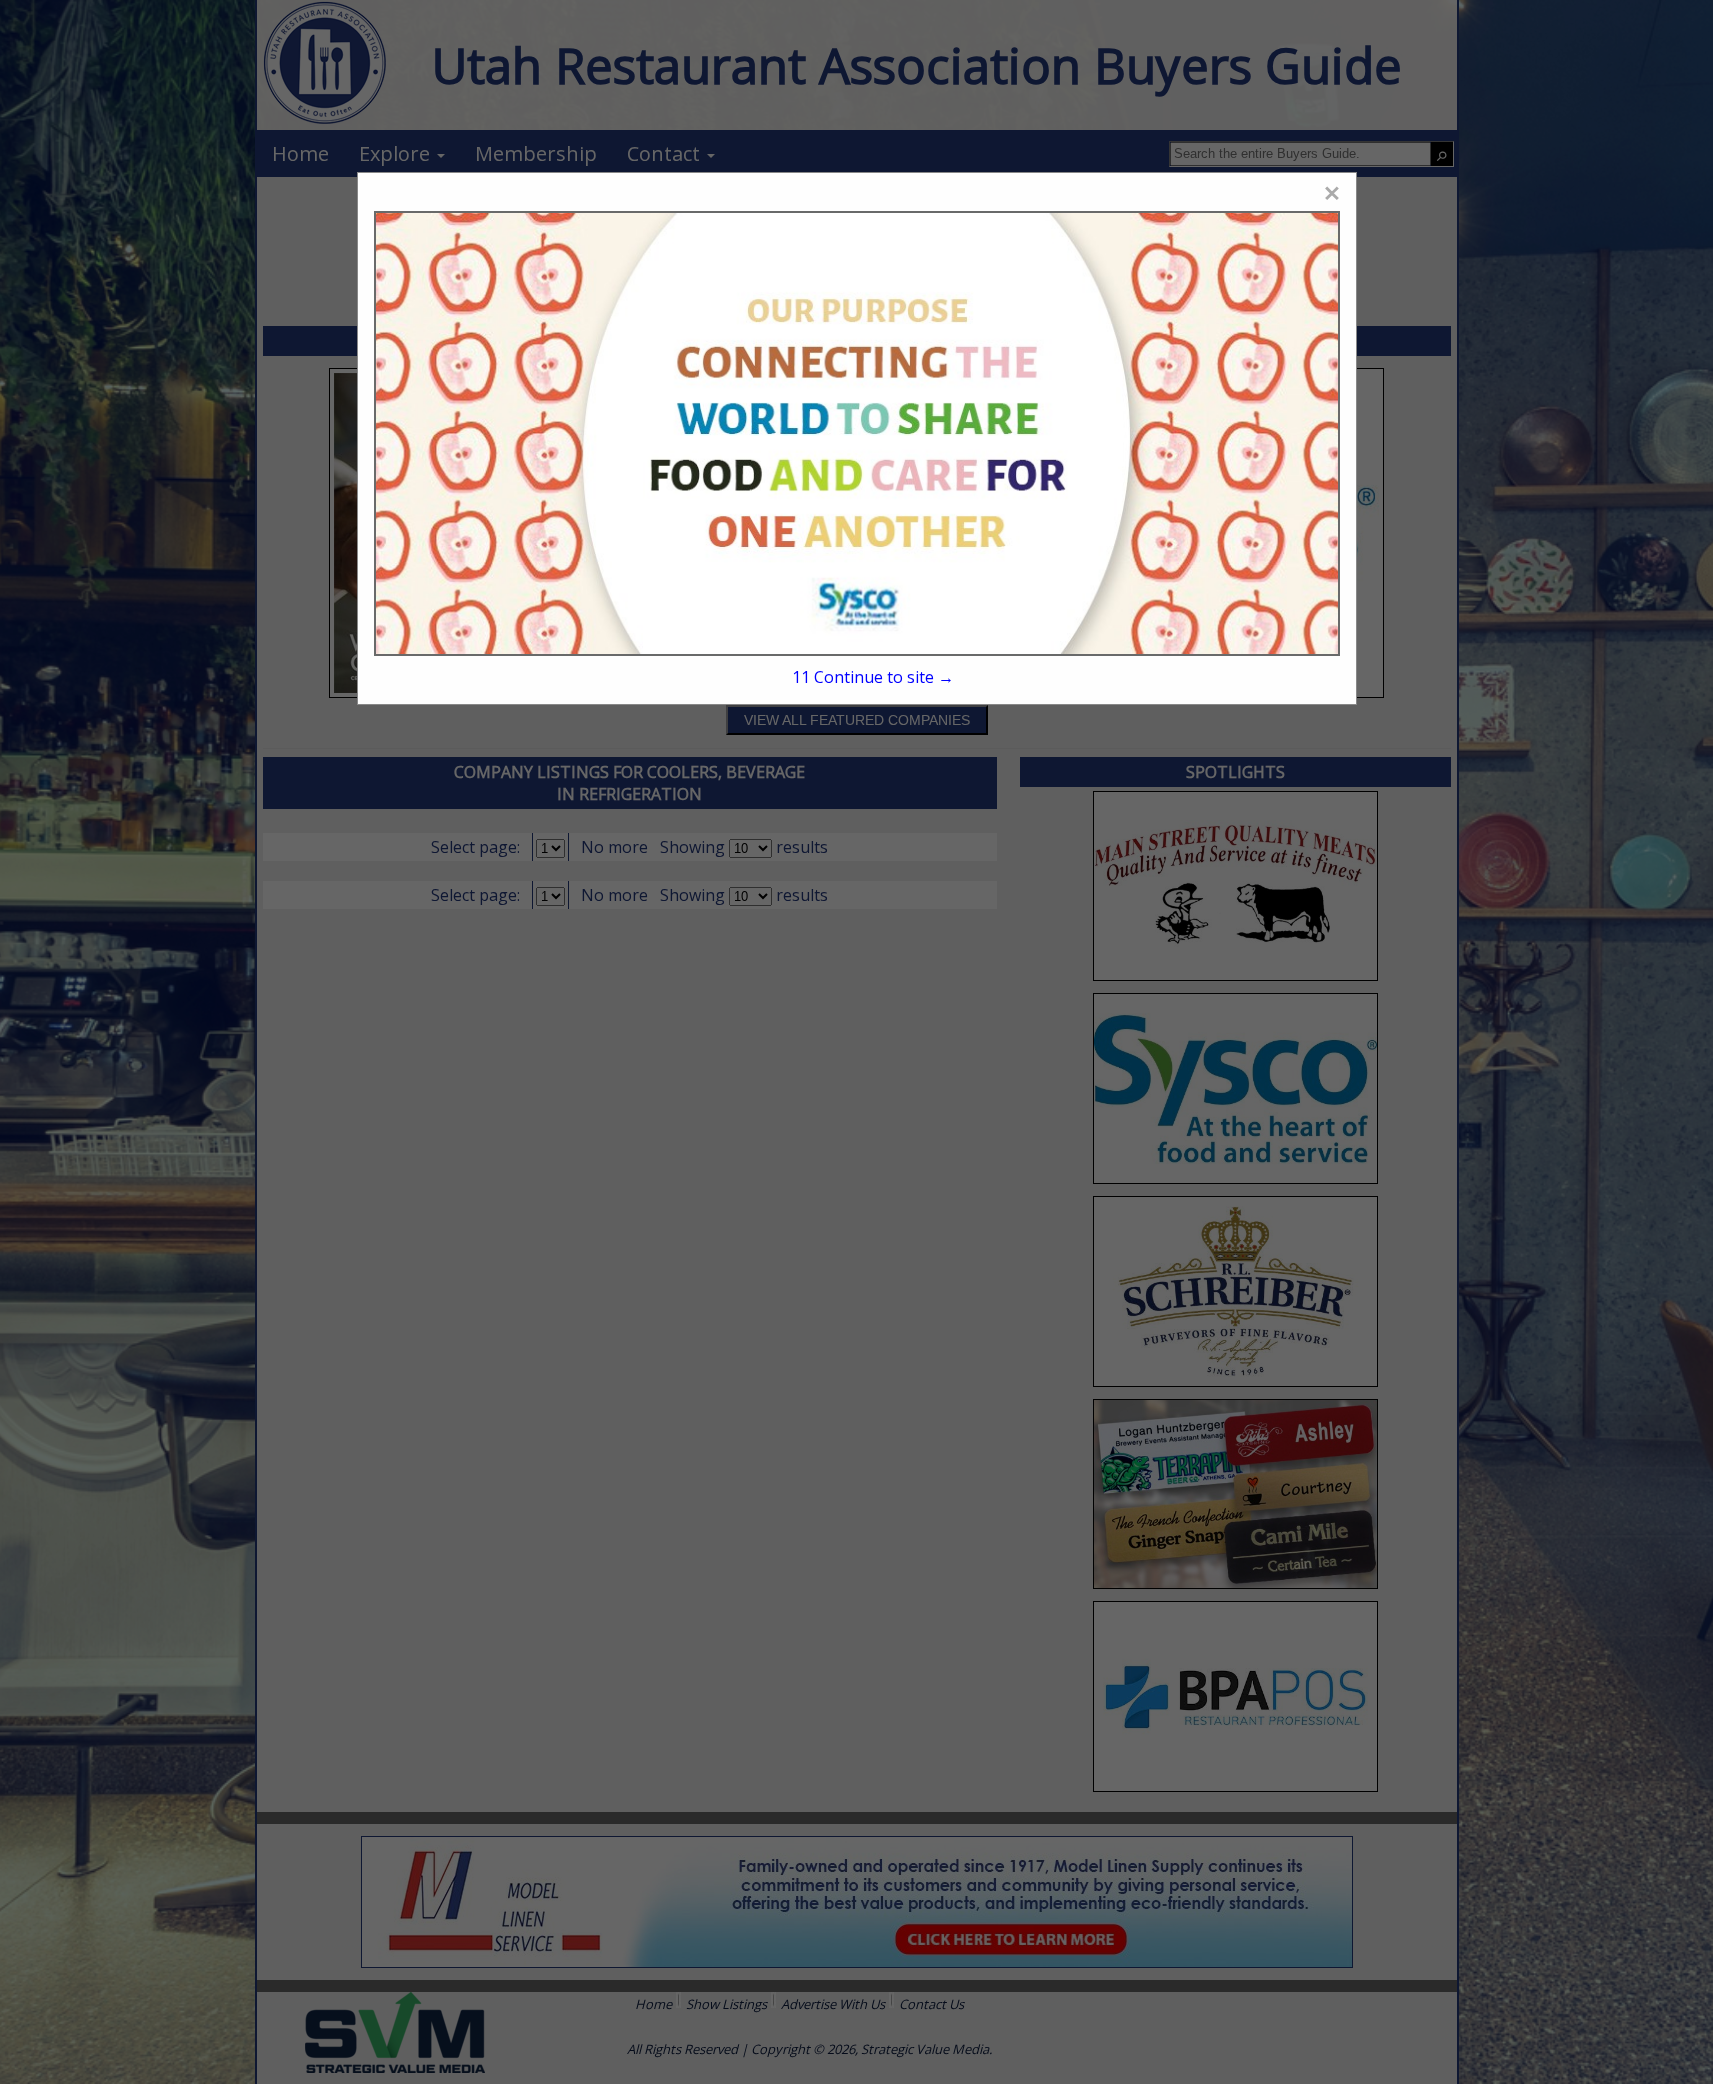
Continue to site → (872, 677)
